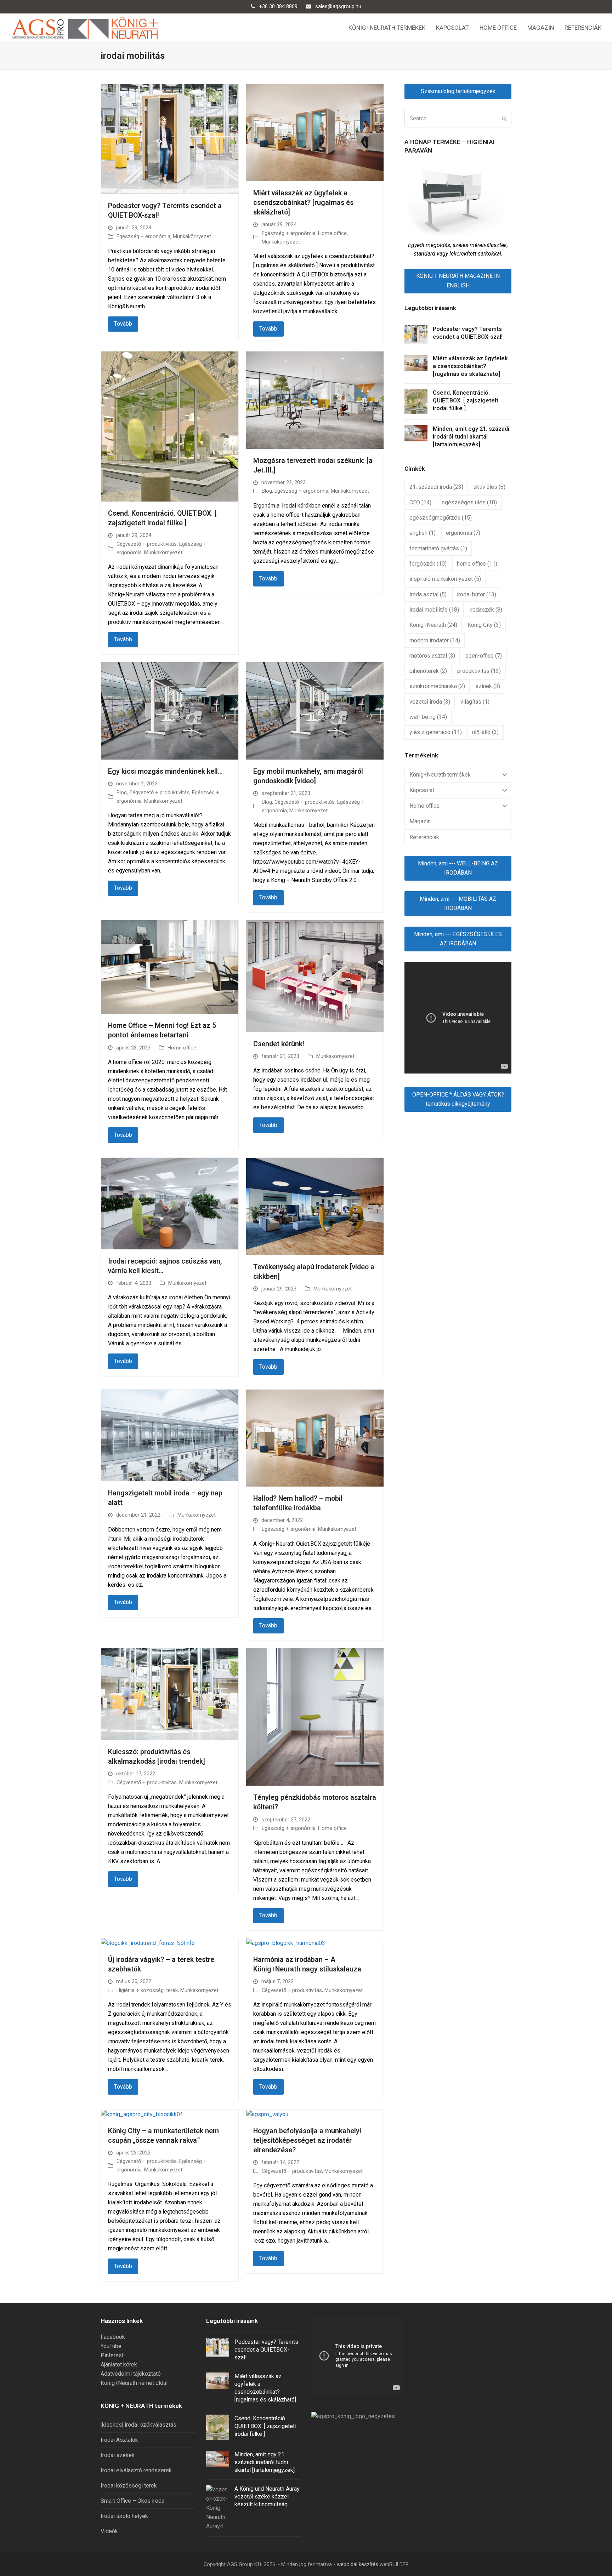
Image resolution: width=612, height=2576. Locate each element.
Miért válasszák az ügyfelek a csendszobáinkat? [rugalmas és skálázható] (303, 203)
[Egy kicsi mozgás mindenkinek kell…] (170, 711)
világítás (475, 702)
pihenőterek (428, 671)
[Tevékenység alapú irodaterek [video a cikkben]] (315, 1206)
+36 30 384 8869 (278, 6)
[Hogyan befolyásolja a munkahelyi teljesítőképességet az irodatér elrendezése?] (267, 2114)
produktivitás (479, 671)
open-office (484, 656)
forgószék (428, 564)
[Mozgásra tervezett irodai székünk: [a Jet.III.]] (315, 400)
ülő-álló (485, 732)
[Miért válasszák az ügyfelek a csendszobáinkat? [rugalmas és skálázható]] (315, 132)
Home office (332, 233)
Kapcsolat (422, 790)
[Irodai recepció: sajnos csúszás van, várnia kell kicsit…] (170, 1203)
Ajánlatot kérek (119, 2365)
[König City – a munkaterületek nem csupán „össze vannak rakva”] (142, 2114)
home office (477, 564)
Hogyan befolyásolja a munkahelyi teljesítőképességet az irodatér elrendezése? (307, 2140)
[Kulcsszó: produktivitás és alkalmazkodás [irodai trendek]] (170, 1694)
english (423, 533)
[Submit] (504, 119)
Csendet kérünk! (279, 1044)
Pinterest (112, 2355)
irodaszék (486, 610)
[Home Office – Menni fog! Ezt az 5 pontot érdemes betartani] (170, 967)
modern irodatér (435, 640)
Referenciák (424, 837)
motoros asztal (432, 656)
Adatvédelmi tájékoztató (131, 2374)
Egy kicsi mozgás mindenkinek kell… (165, 771)
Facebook (113, 2337)
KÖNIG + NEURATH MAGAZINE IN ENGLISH (458, 281)
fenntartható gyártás (438, 548)
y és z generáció (436, 732)
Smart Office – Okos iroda (132, 2501)
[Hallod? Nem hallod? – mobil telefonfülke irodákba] (315, 1438)
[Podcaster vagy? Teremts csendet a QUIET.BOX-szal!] (170, 139)
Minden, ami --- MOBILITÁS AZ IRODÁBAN (458, 903)
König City (484, 625)
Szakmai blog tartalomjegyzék (458, 91)
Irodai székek (118, 2455)
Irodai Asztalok (119, 2440)
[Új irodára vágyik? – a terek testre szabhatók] (148, 1943)
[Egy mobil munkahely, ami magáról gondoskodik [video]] (315, 711)
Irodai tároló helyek (124, 2516)
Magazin (420, 821)
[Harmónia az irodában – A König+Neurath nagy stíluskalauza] (286, 1943)
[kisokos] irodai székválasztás (138, 2425)
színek (488, 686)
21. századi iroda (436, 487)
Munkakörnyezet (192, 236)
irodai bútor (477, 594)
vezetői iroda (430, 702)
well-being (428, 717)
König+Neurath (433, 625)
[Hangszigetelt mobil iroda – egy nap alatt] (170, 1435)
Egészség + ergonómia (143, 236)
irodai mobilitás (434, 610)
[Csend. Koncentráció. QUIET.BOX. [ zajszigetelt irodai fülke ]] (170, 426)
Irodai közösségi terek (129, 2486)
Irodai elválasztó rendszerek (136, 2470)
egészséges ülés (469, 502)
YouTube (111, 2346)
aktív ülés (489, 487)
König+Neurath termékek (440, 775)
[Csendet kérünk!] (315, 976)
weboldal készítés (358, 2564)
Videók (109, 2531)
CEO (420, 502)
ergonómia (463, 533)
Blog (267, 491)
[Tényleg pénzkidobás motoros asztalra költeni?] (315, 1717)
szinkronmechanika (437, 686)
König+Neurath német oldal (134, 2383)
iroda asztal (428, 594)
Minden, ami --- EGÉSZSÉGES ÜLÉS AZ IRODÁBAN (458, 939)
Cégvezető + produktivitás (147, 544)
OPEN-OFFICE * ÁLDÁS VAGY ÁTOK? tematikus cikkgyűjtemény (458, 1099)
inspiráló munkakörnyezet (445, 579)
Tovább (123, 324)
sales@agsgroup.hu (338, 6)
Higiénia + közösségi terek (147, 1990)
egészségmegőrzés (441, 518)
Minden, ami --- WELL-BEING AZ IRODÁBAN (458, 868)
